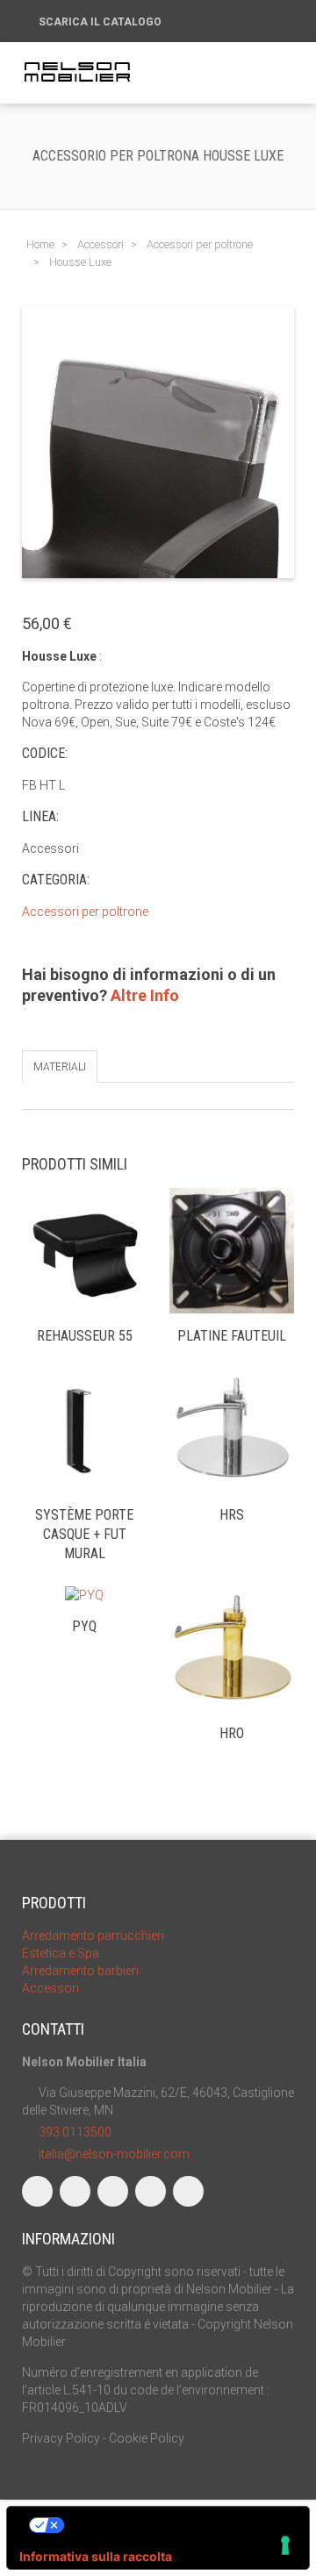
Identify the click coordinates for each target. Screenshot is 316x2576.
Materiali (60, 1067)
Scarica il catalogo (101, 22)
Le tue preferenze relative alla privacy (176, 2525)
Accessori (50, 1988)
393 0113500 (75, 2132)
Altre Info (145, 995)
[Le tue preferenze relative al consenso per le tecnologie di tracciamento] (285, 2545)
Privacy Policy (61, 2438)
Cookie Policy (147, 2438)
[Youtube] (151, 2191)
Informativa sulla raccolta (96, 2556)
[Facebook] (37, 2191)
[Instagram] (75, 2191)
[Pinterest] (188, 2191)
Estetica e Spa (61, 1953)
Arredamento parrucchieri (93, 1936)
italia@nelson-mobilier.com (114, 2154)
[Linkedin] (113, 2191)
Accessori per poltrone (85, 912)
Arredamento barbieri (80, 1971)
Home (40, 244)
